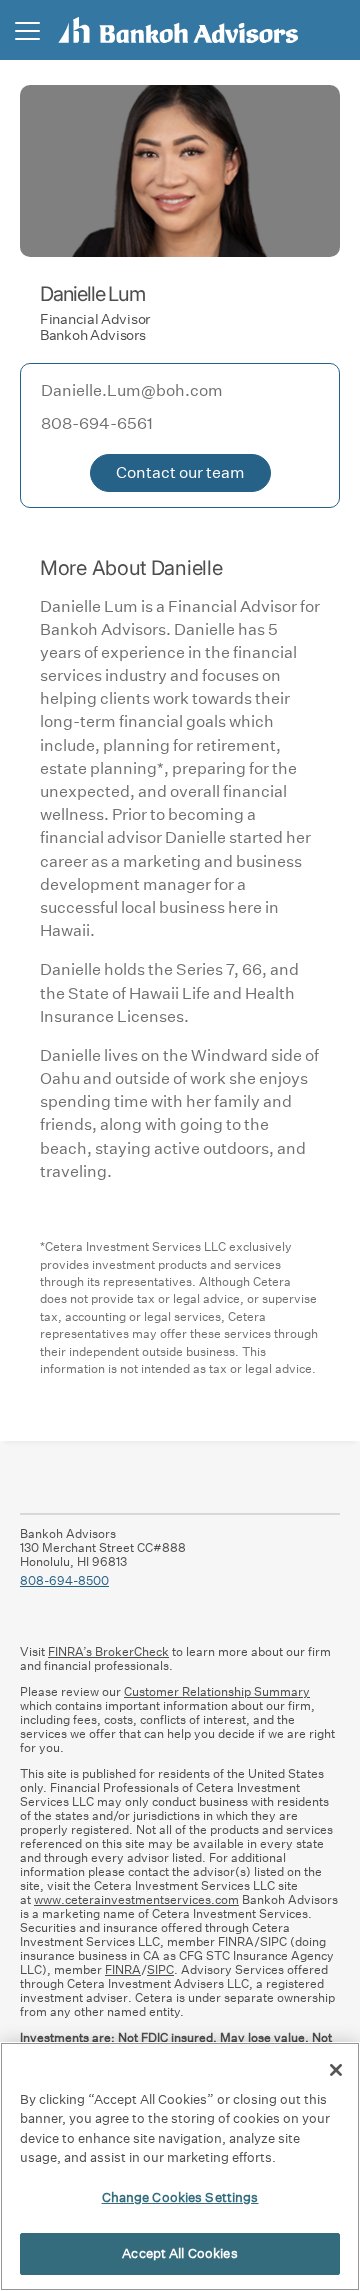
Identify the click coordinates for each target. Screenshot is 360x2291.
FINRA (123, 1969)
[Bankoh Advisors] (178, 30)
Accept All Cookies (179, 2253)
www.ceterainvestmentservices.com (136, 1899)
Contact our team (180, 472)
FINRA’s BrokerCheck (108, 1651)
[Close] (336, 2070)
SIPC (160, 1969)
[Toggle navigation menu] (27, 30)
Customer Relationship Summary (217, 1691)
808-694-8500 (64, 1580)
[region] (180, 2166)
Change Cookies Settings (180, 2197)
